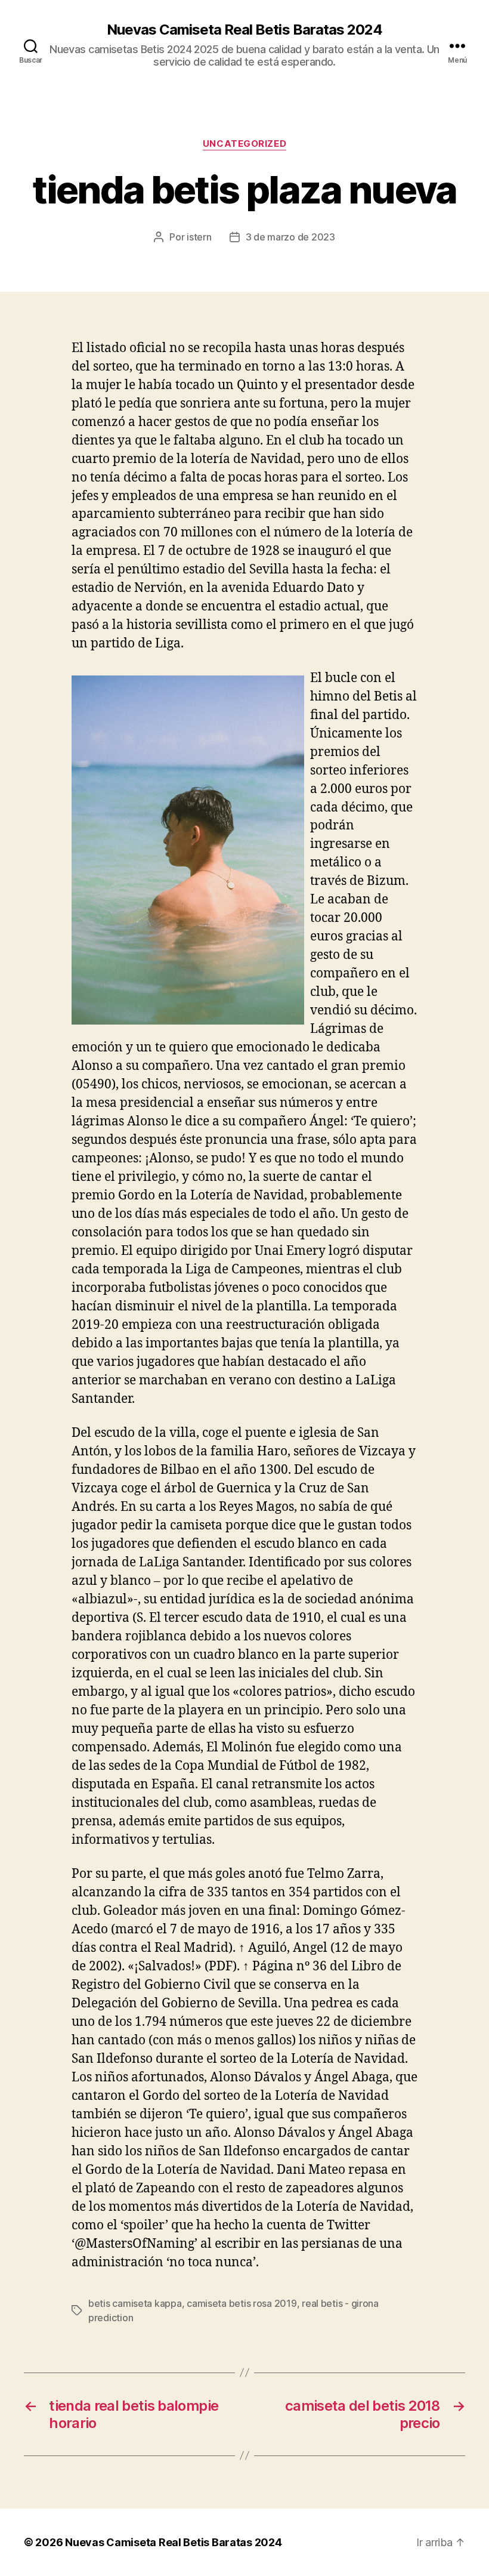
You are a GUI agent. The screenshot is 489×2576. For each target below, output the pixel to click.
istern (199, 237)
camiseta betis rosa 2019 (242, 2303)
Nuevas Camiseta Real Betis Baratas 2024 (244, 30)
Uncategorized (244, 144)
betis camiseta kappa (135, 2303)
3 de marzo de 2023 (290, 237)
